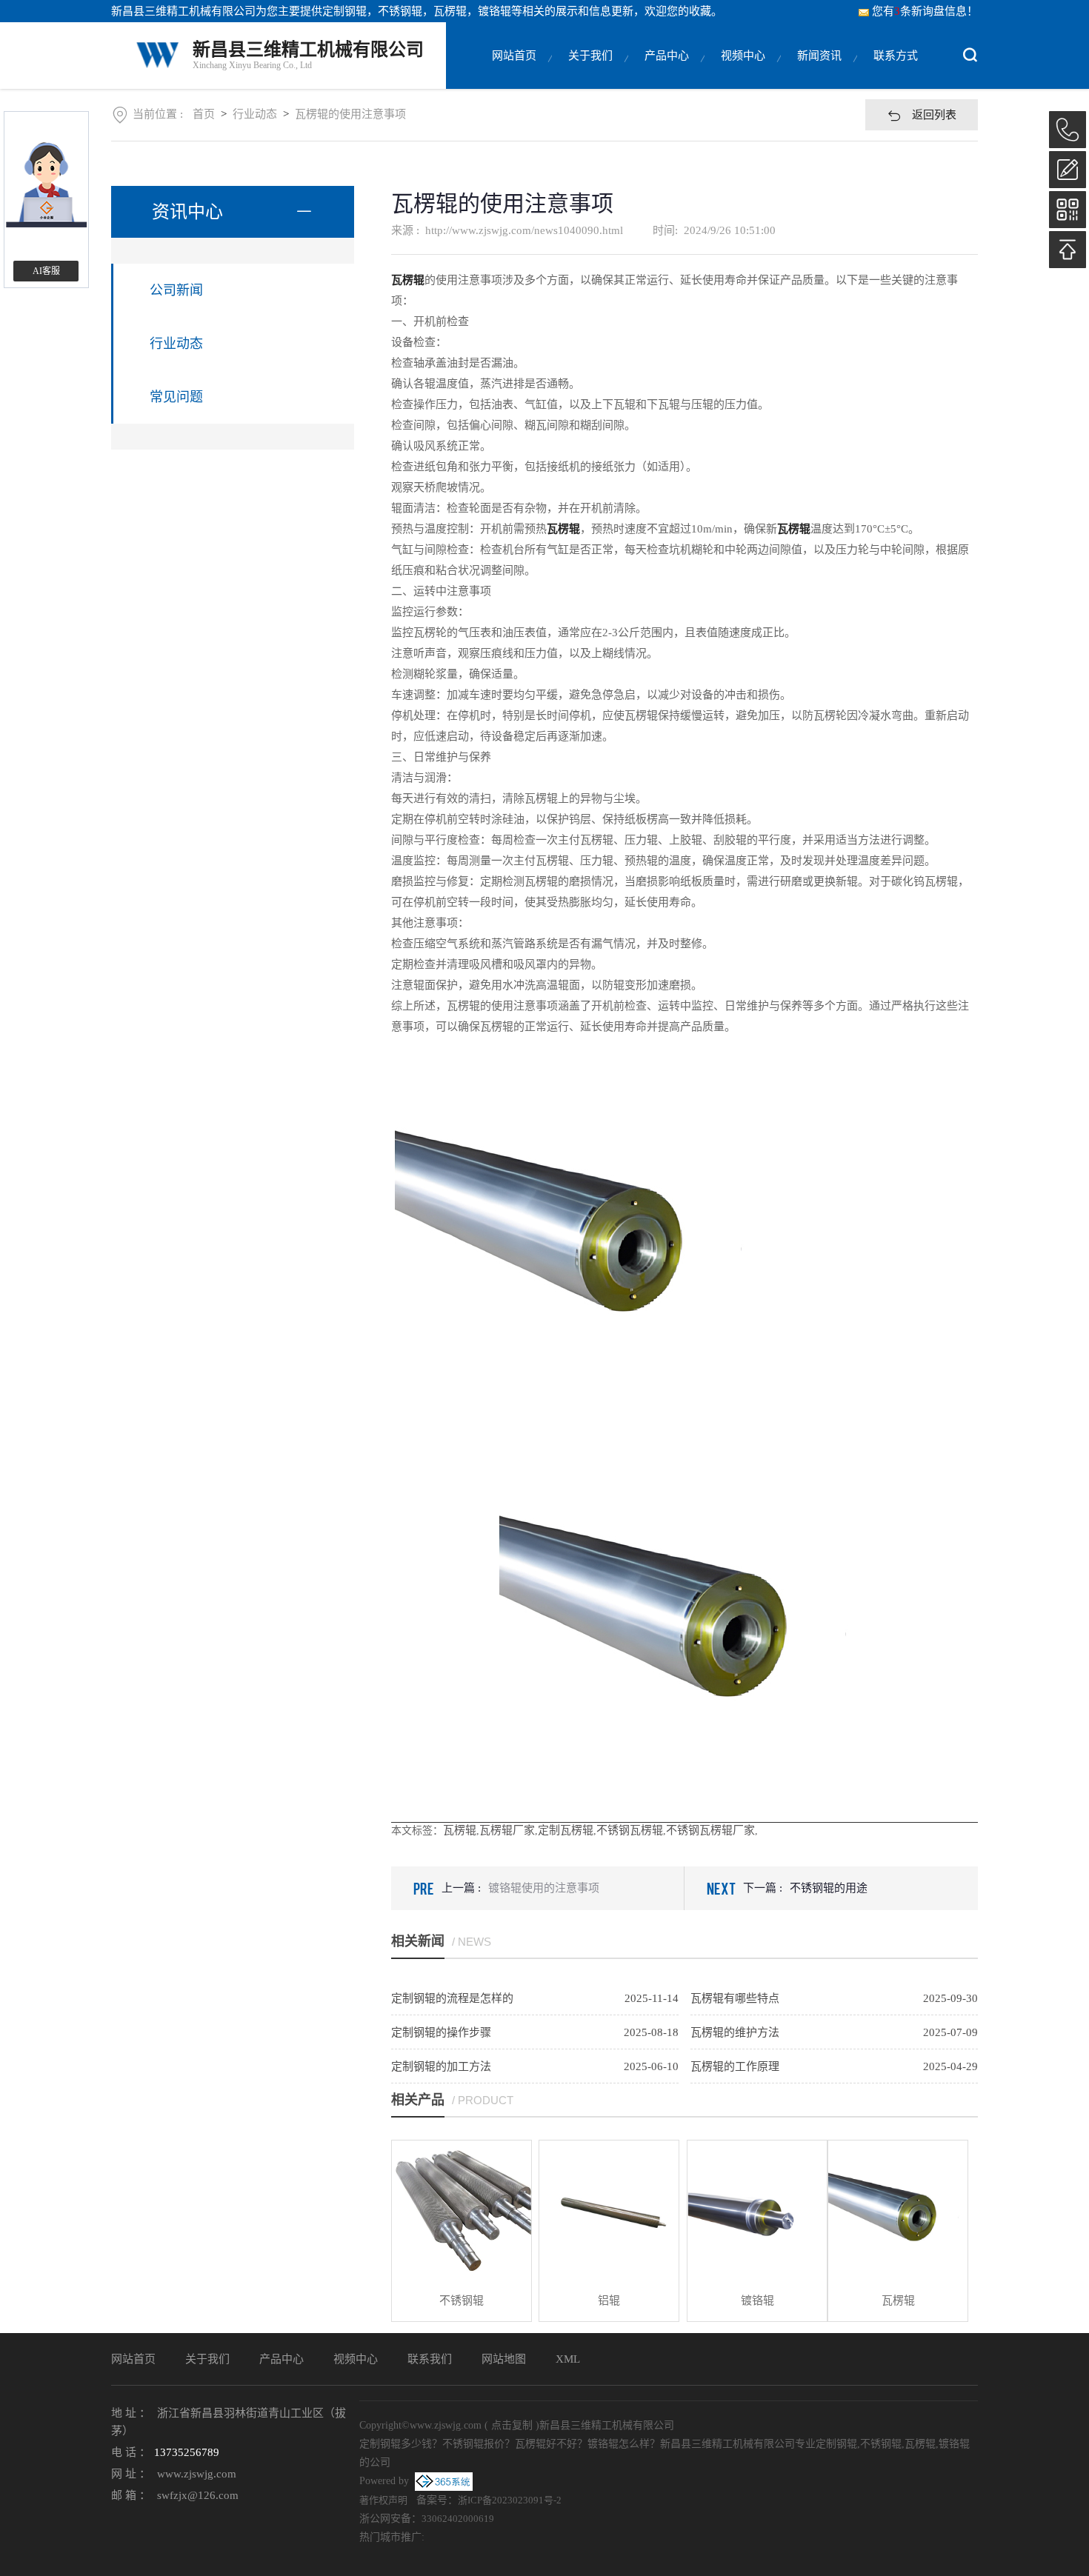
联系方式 (896, 56)
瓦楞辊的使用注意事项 (350, 114)
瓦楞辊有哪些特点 (735, 1998)
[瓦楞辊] (898, 2210)
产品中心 (667, 56)
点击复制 (512, 2425)
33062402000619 (458, 2519)
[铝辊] (609, 2210)
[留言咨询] (1068, 170)
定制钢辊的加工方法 (441, 2066)
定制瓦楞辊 (566, 1830)
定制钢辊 (344, 11)
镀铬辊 (757, 2300)
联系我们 (430, 2359)
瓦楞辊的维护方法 (735, 2032)
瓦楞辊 (460, 1830)
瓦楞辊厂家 (507, 1830)
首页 (204, 114)
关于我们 (590, 56)
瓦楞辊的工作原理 (735, 2066)
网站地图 (504, 2359)
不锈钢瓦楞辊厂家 (710, 1830)
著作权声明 (383, 2500)
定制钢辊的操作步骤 (441, 2032)
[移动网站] (1068, 210)
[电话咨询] (1068, 130)
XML (568, 2359)
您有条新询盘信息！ (925, 11)
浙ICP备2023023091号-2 (510, 2500)
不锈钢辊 (462, 2300)
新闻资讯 (819, 56)
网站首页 (514, 56)
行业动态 (255, 114)
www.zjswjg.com (197, 2474)
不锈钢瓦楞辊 (630, 1830)
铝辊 (609, 2300)
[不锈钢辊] (462, 2210)
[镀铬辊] (757, 2210)
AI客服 (46, 271)
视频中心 (743, 56)
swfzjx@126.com (198, 2495)
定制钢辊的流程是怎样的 (452, 1998)
